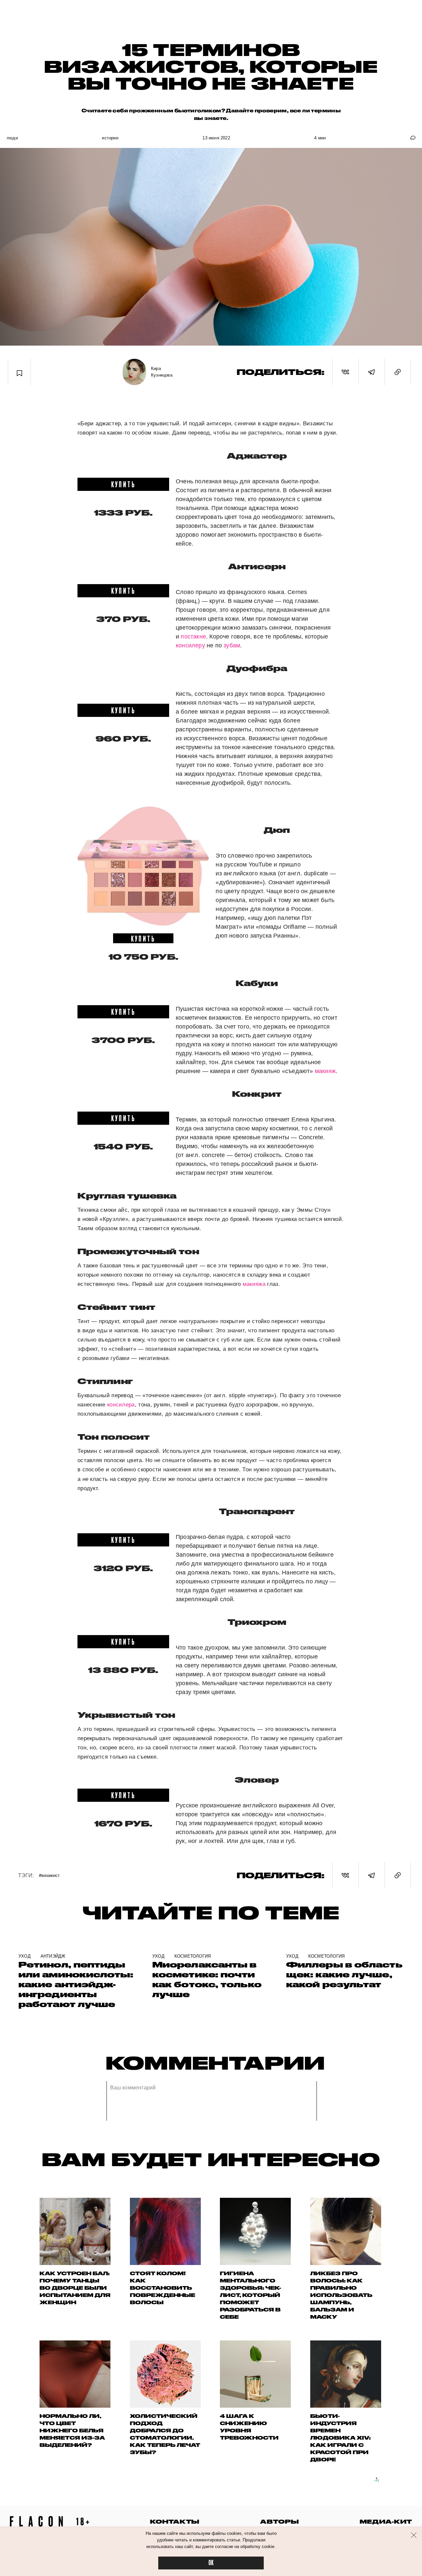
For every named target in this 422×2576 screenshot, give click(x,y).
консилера (121, 1405)
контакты (175, 2521)
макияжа (254, 1284)
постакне (193, 637)
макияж (325, 1071)
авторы (279, 2521)
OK (211, 2563)
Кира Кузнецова (162, 372)
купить (123, 484)
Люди (12, 138)
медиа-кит (386, 2521)
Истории (110, 138)
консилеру (190, 645)
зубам (232, 645)
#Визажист (49, 1875)
